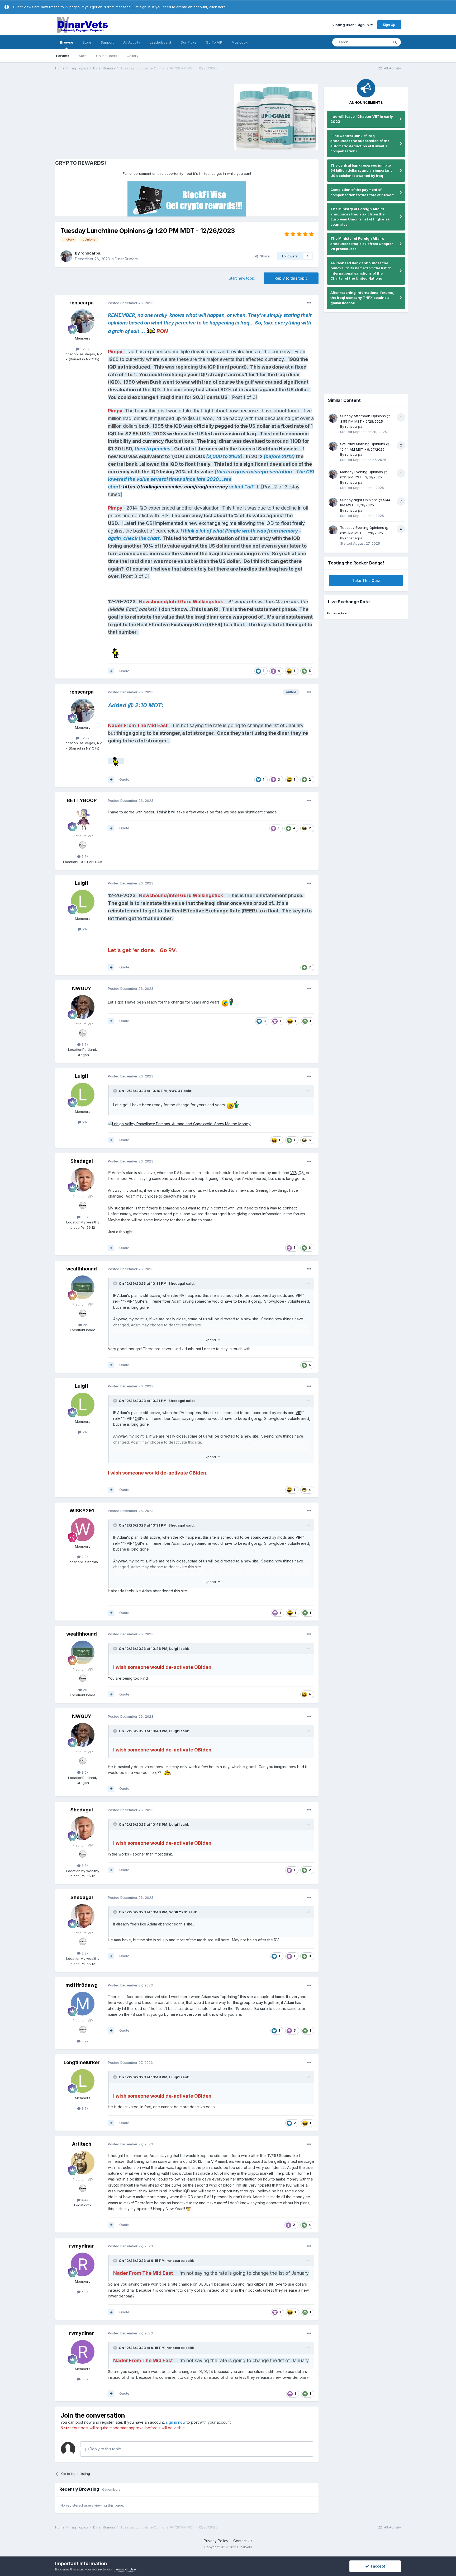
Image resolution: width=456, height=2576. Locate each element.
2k (84, 1325)
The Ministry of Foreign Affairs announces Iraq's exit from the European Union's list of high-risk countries (360, 217)
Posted (131, 303)
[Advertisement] (100, 116)
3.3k (84, 1217)
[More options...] (309, 303)
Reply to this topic (291, 278)
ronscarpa (90, 253)
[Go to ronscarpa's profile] (66, 256)
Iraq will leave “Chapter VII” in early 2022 (362, 119)
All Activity (132, 42)
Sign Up (389, 25)
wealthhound (82, 1269)
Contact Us (243, 2541)
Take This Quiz (366, 580)
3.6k (84, 2108)
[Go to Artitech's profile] (83, 2163)
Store (87, 42)
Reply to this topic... (106, 2449)
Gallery (132, 56)
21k (84, 929)
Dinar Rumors (126, 259)
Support (107, 42)
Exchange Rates (337, 613)
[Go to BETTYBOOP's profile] (83, 819)
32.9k (84, 349)
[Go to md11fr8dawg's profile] (83, 2004)
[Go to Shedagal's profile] (83, 1180)
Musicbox (240, 42)
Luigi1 (82, 883)
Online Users (107, 56)
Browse (66, 42)
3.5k (84, 1044)
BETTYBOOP (82, 800)
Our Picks (188, 42)
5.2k (84, 2041)
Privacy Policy (216, 2541)
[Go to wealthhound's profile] (83, 1287)
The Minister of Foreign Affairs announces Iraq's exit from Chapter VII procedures (362, 244)
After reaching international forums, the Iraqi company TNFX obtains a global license (362, 298)
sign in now (176, 2422)
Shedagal (82, 1161)
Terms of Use (125, 2569)
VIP (293, 1173)
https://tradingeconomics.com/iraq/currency (175, 487)
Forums (63, 56)
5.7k (84, 856)
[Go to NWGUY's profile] (83, 1007)
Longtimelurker (82, 2062)
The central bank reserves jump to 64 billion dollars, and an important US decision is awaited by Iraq (361, 170)
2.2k (84, 1557)
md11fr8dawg (82, 1985)
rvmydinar (82, 2246)
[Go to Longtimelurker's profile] (83, 2081)
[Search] (395, 42)
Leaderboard (160, 42)
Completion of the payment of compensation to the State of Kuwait (362, 192)
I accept (377, 2566)
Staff (83, 56)
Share (264, 256)
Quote (124, 671)
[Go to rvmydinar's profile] (83, 2264)
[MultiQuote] (111, 671)
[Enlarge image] (180, 1124)
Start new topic (242, 278)
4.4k (84, 2200)
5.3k (84, 2292)
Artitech (82, 2144)
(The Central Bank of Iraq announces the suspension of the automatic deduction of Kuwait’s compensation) (360, 143)
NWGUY (82, 988)
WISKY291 (82, 1511)
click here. (218, 7)
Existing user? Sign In (350, 25)
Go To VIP (214, 42)
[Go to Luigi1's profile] (83, 902)
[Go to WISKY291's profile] (83, 1529)
